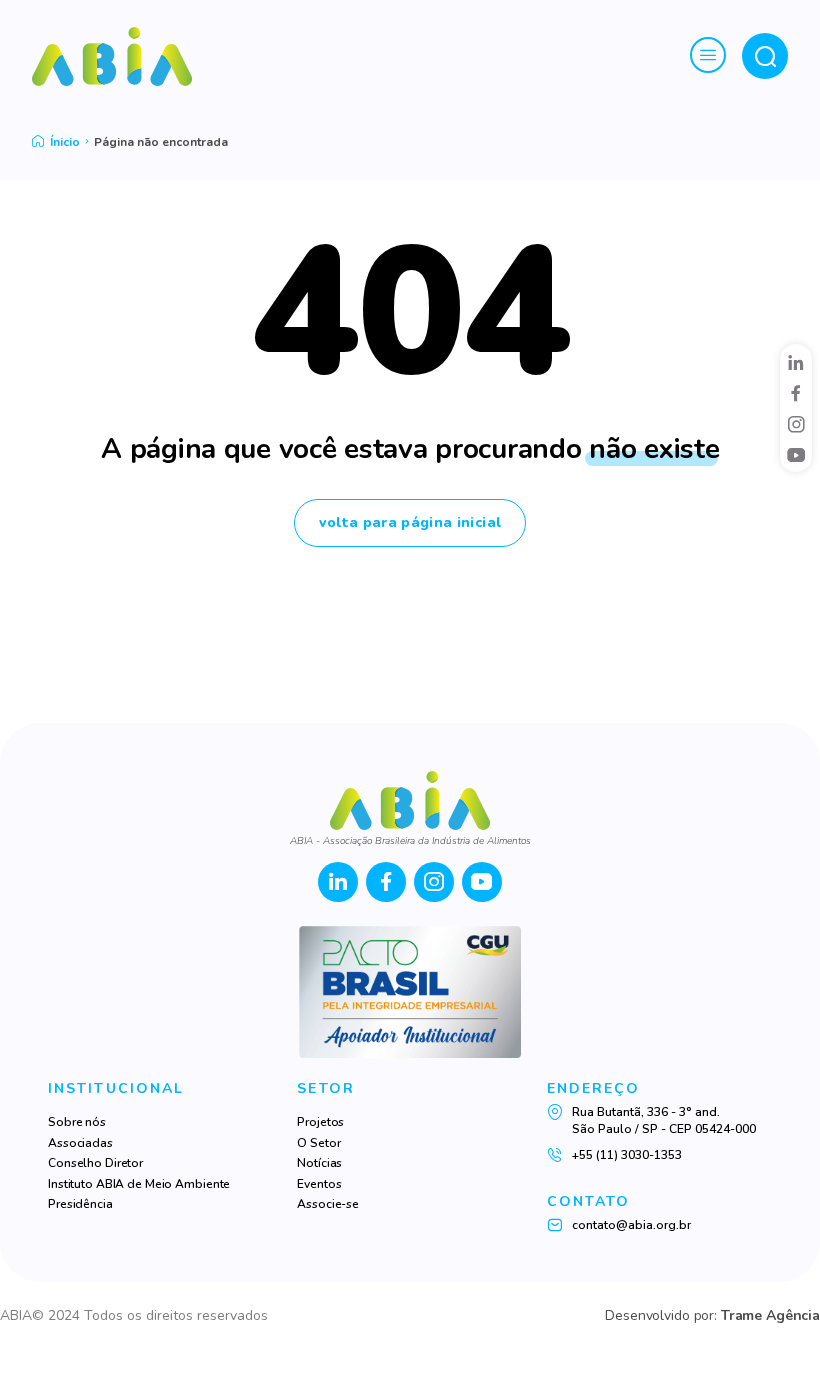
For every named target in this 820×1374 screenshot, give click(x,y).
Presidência (80, 1204)
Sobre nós (77, 1122)
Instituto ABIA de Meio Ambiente (139, 1184)
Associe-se (328, 1204)
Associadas (80, 1143)
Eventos (319, 1184)
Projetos (320, 1122)
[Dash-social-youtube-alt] (796, 455)
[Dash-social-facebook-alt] (796, 393)
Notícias (319, 1163)
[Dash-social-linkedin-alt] (796, 362)
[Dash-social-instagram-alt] (796, 424)
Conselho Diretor (95, 1163)
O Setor (318, 1143)
